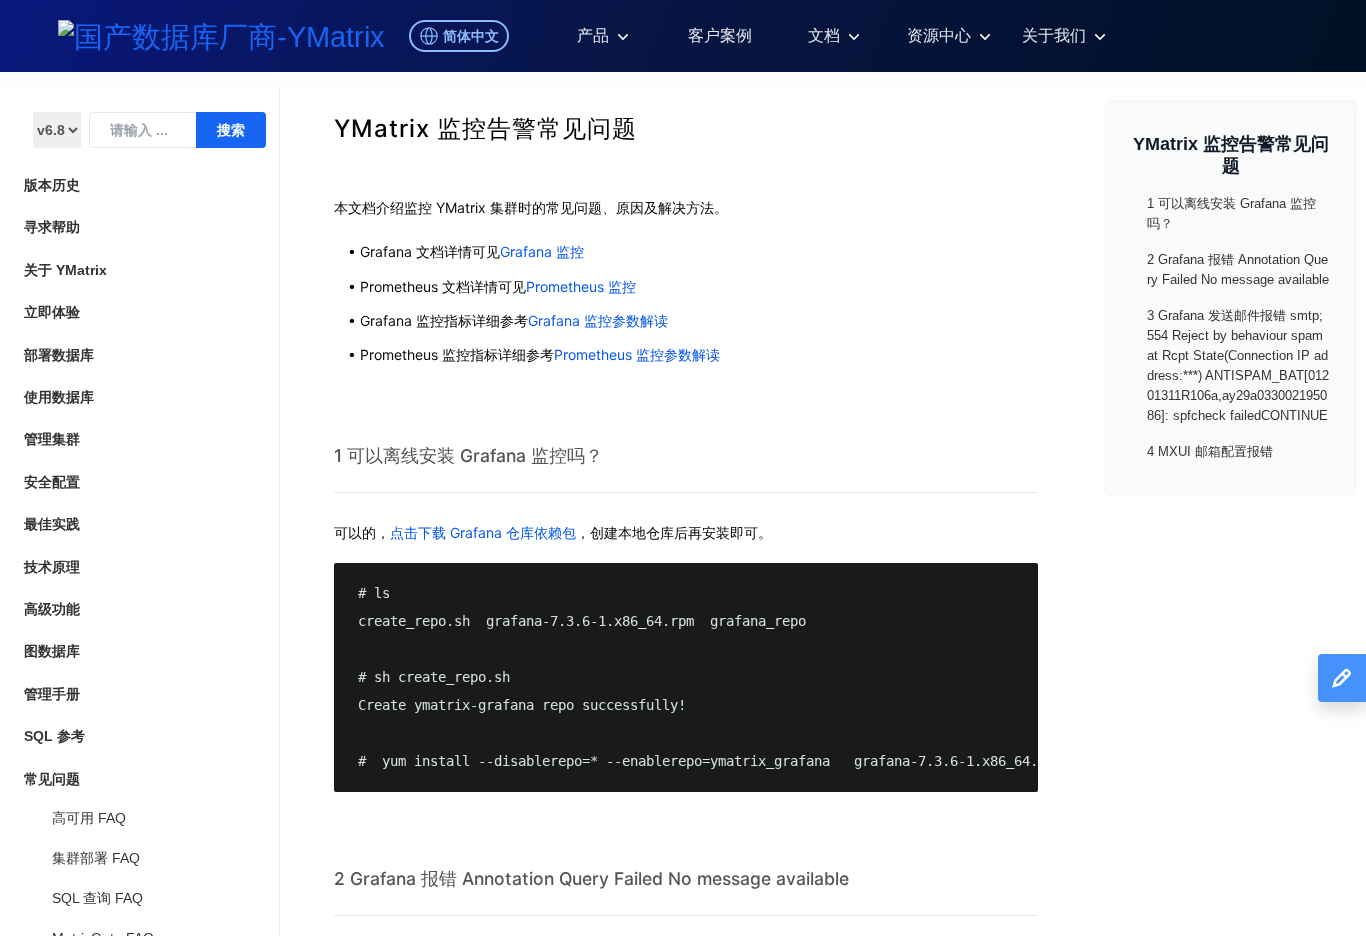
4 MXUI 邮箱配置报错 (1210, 451)
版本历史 (52, 185)
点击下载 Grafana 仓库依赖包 (483, 532)
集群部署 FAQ (96, 858)
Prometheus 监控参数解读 (637, 354)
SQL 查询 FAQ (97, 898)
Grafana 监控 (542, 251)
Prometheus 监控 (581, 286)
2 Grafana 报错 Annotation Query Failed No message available (591, 878)
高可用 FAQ (89, 818)
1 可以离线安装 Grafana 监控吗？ (468, 455)
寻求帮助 (52, 227)
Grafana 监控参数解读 (598, 320)
